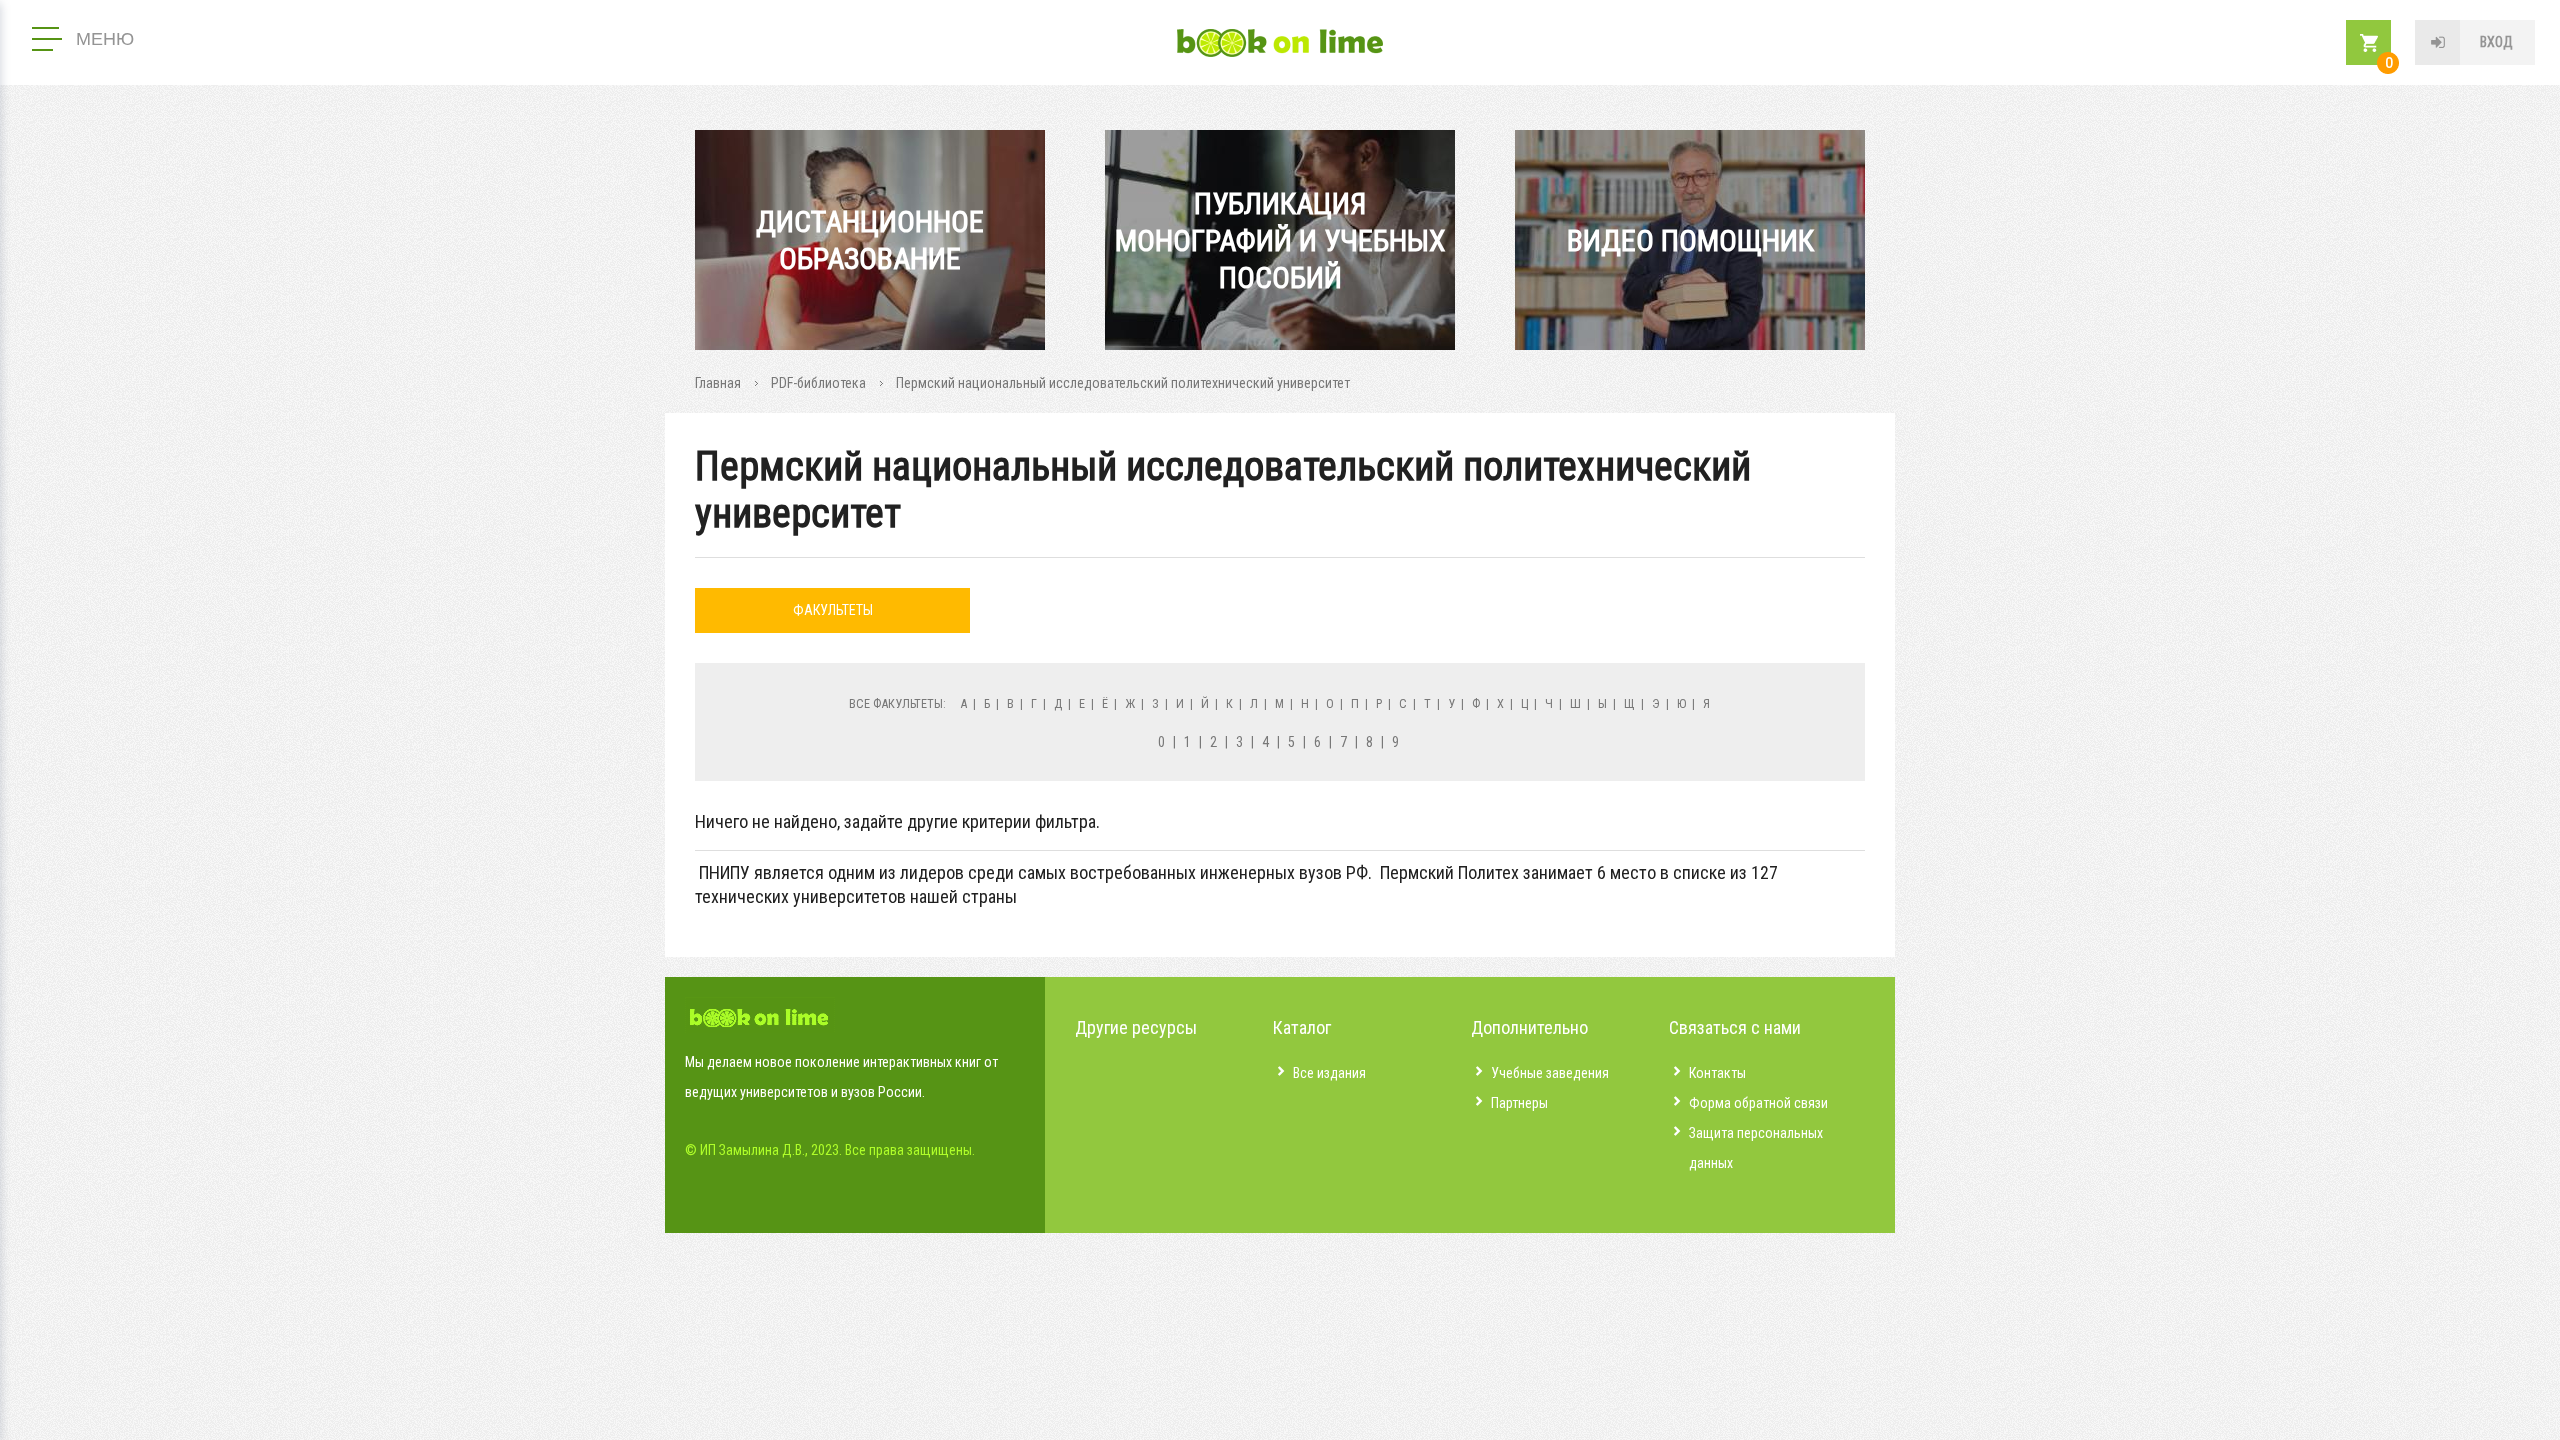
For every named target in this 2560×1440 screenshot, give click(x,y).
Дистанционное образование (870, 240)
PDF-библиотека (818, 383)
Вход (2496, 42)
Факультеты (833, 610)
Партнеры (1519, 1103)
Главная (718, 383)
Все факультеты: (897, 703)
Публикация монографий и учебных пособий (1280, 240)
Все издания (1329, 1073)
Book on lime (1280, 43)
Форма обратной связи (1758, 1103)
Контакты (1717, 1073)
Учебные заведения (1550, 1073)
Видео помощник (1690, 240)
